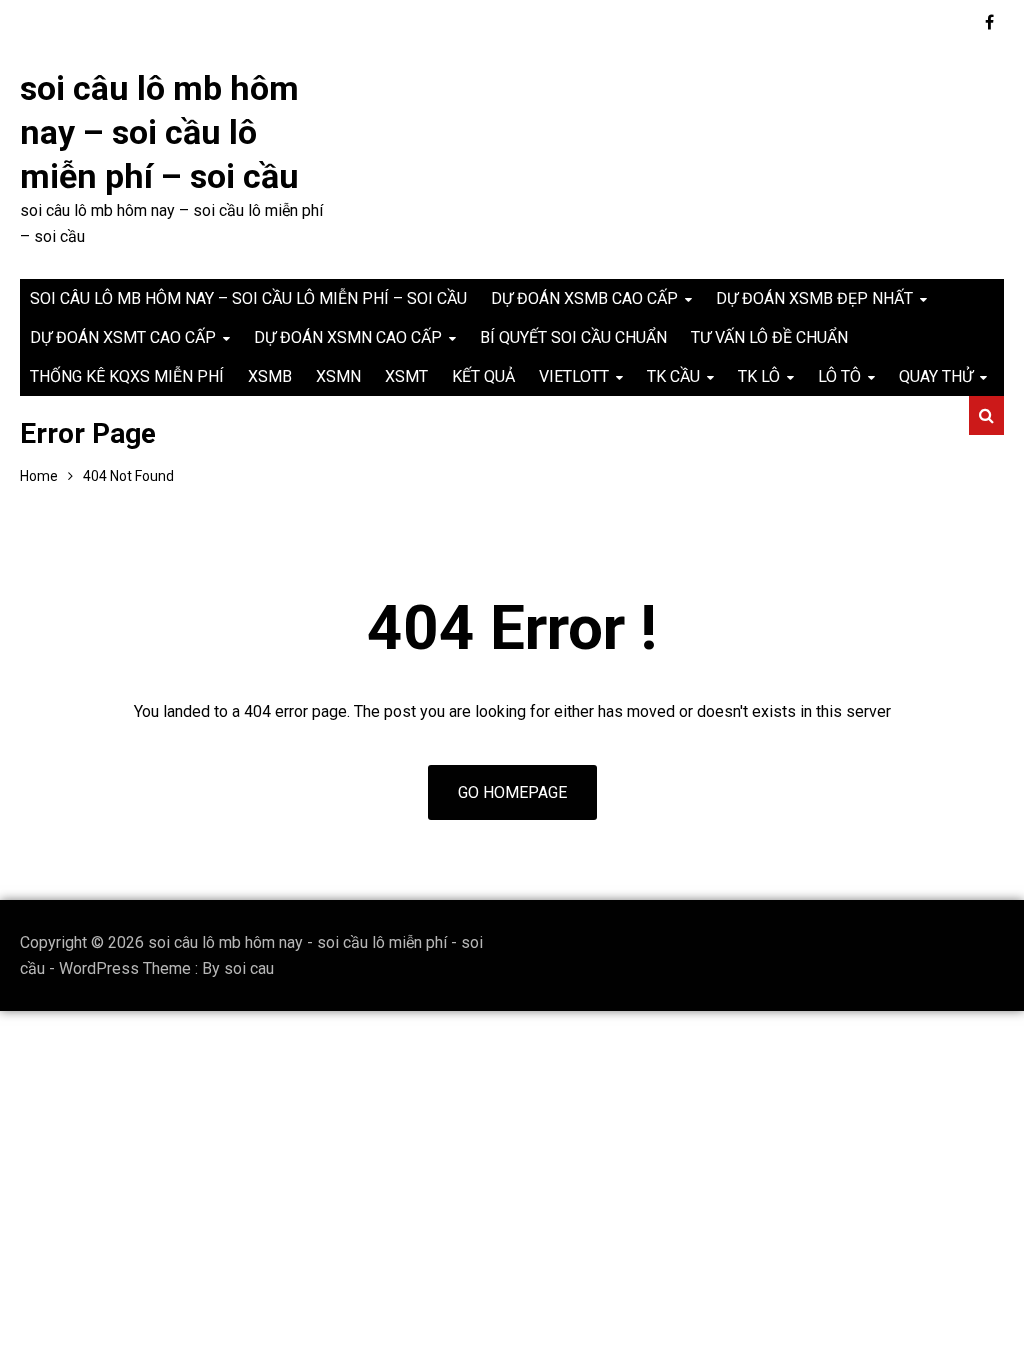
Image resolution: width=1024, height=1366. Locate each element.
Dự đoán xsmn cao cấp (348, 337)
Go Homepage (512, 792)
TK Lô (759, 376)
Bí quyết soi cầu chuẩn (573, 337)
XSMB (270, 376)
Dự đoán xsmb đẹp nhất (814, 298)
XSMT (406, 376)
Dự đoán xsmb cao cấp (584, 298)
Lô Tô (839, 376)
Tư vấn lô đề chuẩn (769, 337)
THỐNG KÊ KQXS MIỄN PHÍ (127, 376)
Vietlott (574, 376)
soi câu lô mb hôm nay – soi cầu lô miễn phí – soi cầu (159, 132)
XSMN (338, 376)
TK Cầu (673, 376)
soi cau (249, 968)
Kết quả (483, 376)
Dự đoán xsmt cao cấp (123, 337)
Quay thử (936, 376)
